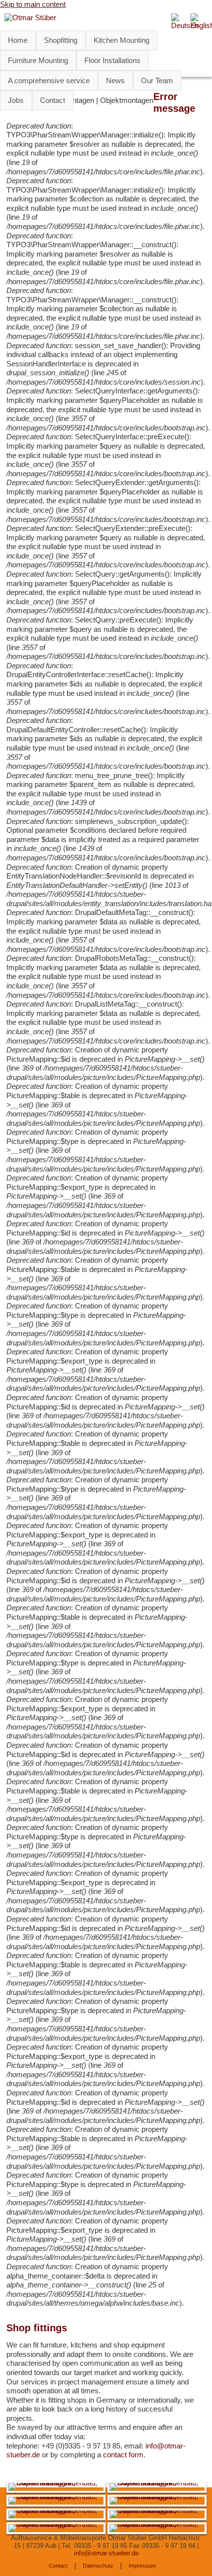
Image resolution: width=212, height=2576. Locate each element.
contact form (123, 2455)
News (115, 81)
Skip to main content (33, 4)
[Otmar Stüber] (30, 17)
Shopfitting (61, 40)
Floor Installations (112, 60)
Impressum (142, 2566)
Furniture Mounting (38, 60)
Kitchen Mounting (122, 40)
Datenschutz (98, 2566)
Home (18, 40)
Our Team (157, 81)
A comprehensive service (49, 81)
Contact (53, 100)
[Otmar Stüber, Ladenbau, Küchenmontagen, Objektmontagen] (56, 2483)
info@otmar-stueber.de (106, 2553)
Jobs (16, 100)
